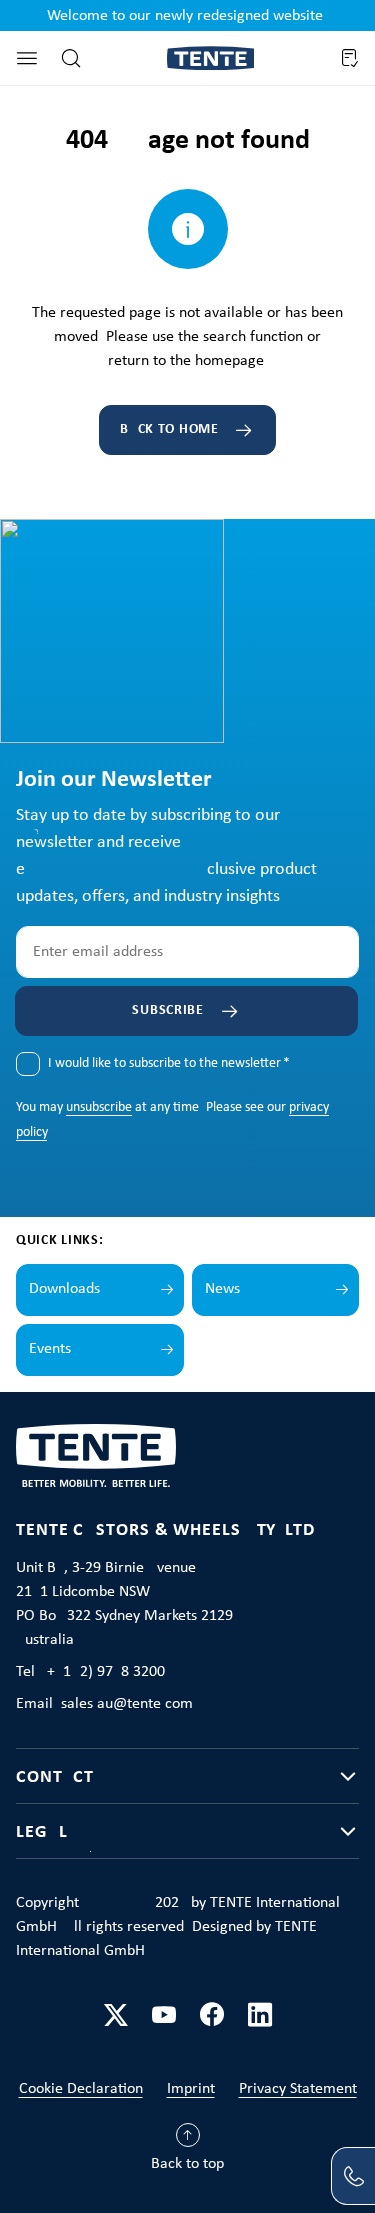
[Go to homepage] (211, 58)
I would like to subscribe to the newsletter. (169, 1063)
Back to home (169, 429)
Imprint (191, 2089)
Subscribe (167, 1010)
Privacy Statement (298, 2089)
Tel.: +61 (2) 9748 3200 (90, 1672)
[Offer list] (349, 58)
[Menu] (27, 58)
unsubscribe (99, 1107)
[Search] (71, 58)
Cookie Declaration (81, 2089)
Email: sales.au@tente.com (104, 1704)
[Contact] (353, 2176)
